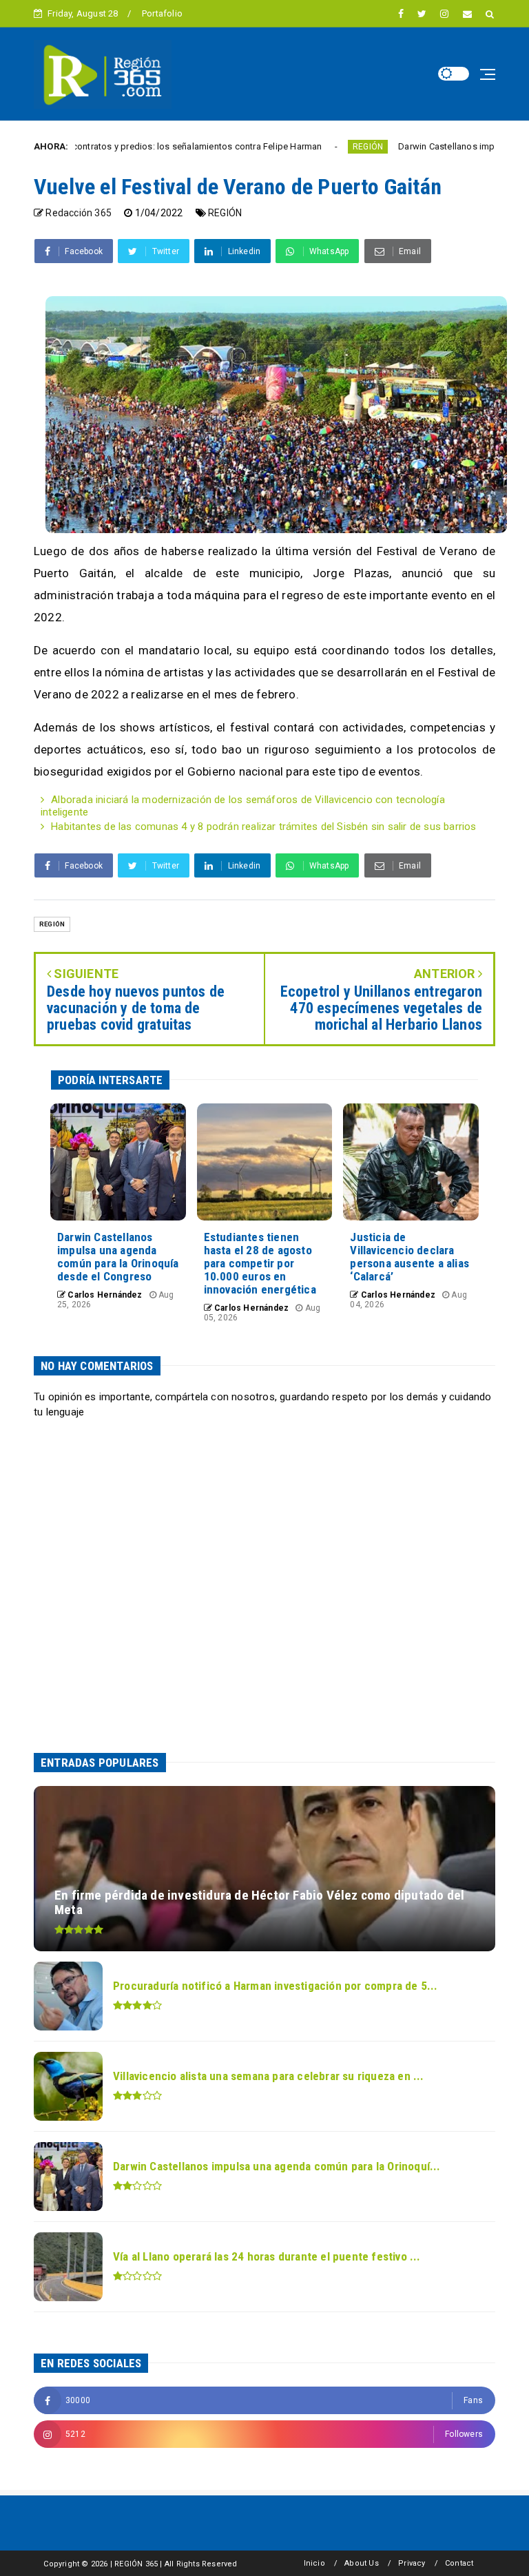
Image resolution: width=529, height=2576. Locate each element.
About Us (362, 2563)
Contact (459, 2563)
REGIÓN (308, 147)
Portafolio (162, 13)
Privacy (412, 2563)
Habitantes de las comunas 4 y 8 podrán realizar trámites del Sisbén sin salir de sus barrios (263, 827)
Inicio (314, 2563)
